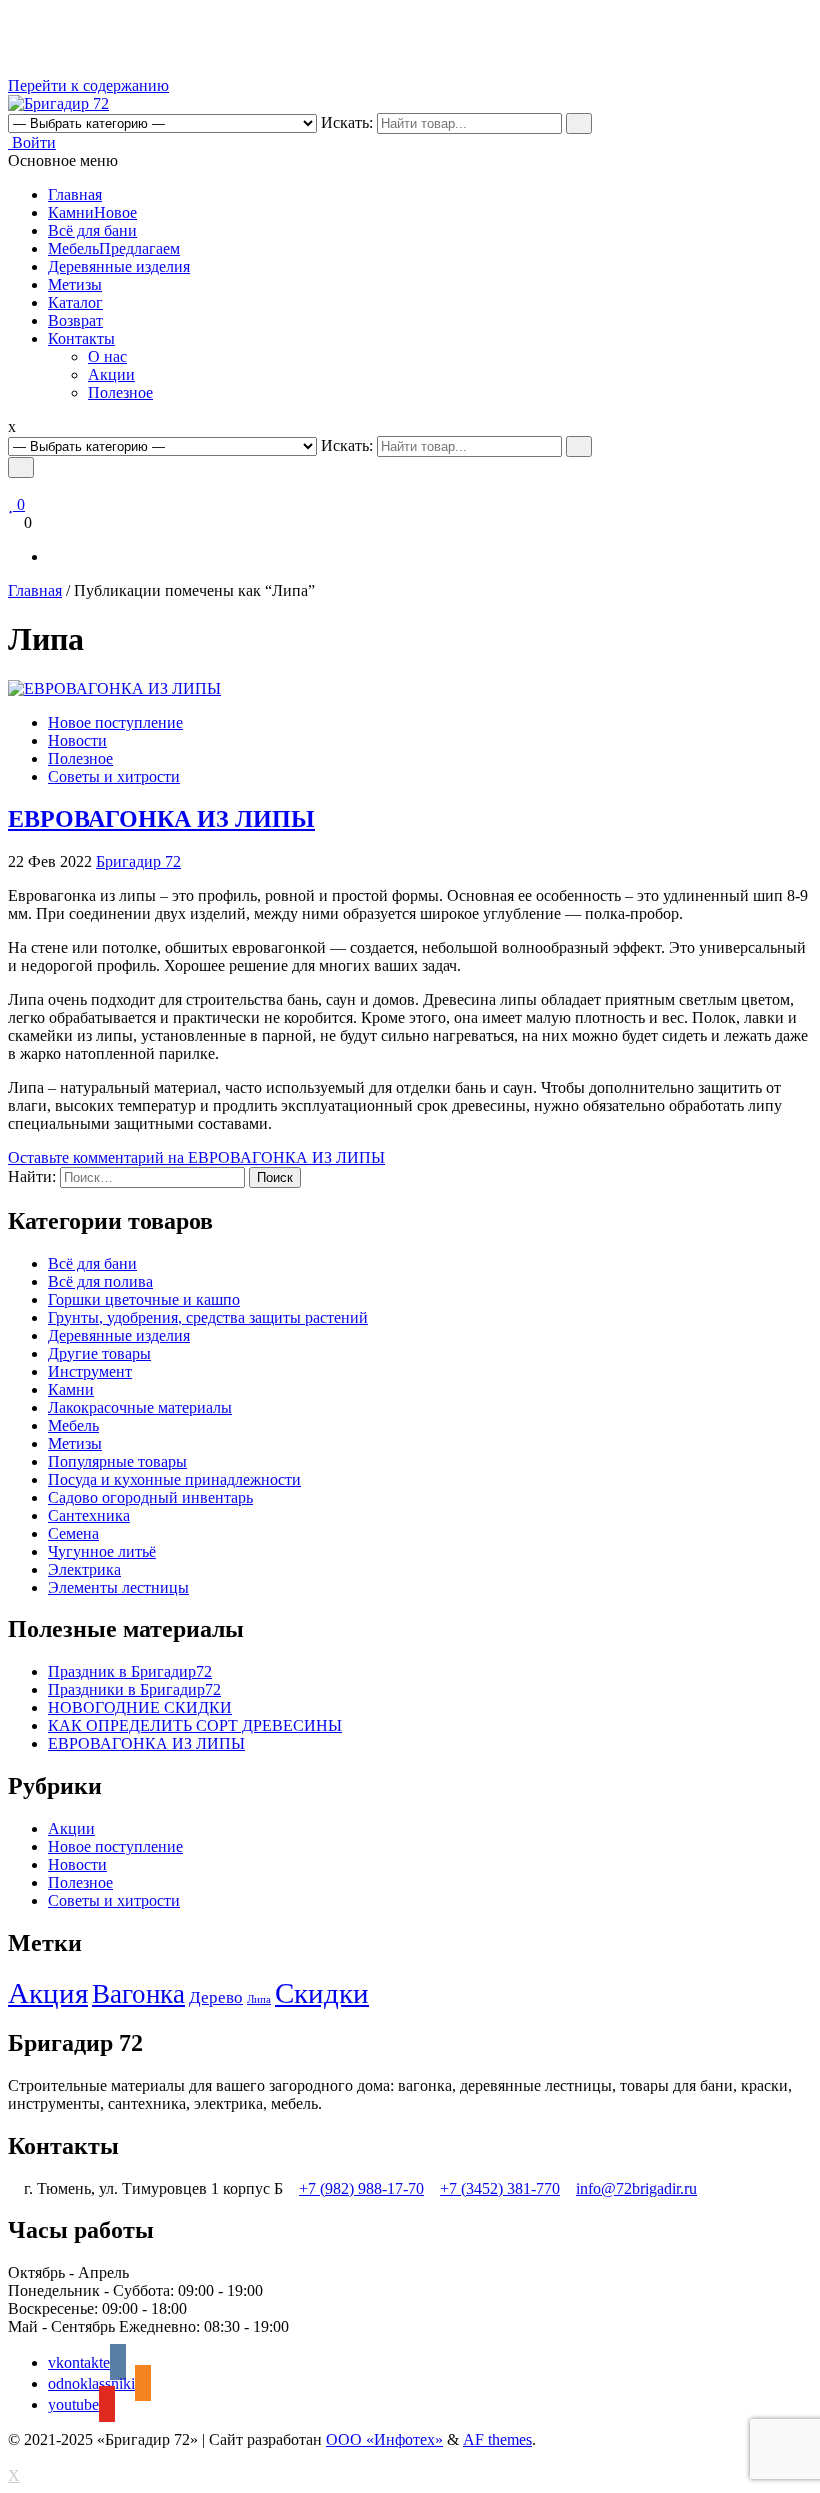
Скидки (322, 1993)
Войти (32, 142)
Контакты (81, 338)
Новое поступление (115, 722)
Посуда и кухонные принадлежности (174, 1479)
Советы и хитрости (114, 776)
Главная (75, 194)
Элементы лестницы (118, 1587)
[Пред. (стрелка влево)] (35, 1247)
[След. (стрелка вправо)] (785, 1247)
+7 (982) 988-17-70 (361, 2188)
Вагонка (138, 1994)
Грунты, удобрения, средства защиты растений (208, 1317)
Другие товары (99, 1353)
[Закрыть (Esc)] (798, 22)
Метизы (75, 284)
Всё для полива (100, 1281)
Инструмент (90, 1371)
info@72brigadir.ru (636, 2188)
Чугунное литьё (102, 1551)
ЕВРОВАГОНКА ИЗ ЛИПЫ (161, 819)
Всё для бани (92, 230)
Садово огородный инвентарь (150, 1497)
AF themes (497, 2439)
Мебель (114, 248)
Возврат (75, 320)
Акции (111, 374)
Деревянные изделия (119, 266)
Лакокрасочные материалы (140, 1407)
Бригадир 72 (138, 861)
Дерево (216, 1997)
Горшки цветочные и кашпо (144, 1299)
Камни (92, 212)
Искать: (347, 122)
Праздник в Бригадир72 (130, 1671)
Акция (48, 1993)
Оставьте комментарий (196, 1157)
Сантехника (89, 1515)
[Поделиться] (754, 22)
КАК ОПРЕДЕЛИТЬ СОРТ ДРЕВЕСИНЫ (195, 1725)
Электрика (84, 1569)
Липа (259, 1999)
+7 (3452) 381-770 (500, 2188)
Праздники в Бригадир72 (134, 1689)
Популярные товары (117, 1461)
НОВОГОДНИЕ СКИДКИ (140, 1707)
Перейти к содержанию (88, 85)
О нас (107, 356)
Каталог (75, 302)
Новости (77, 740)
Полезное (120, 392)
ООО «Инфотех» (384, 2439)
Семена (73, 1533)
